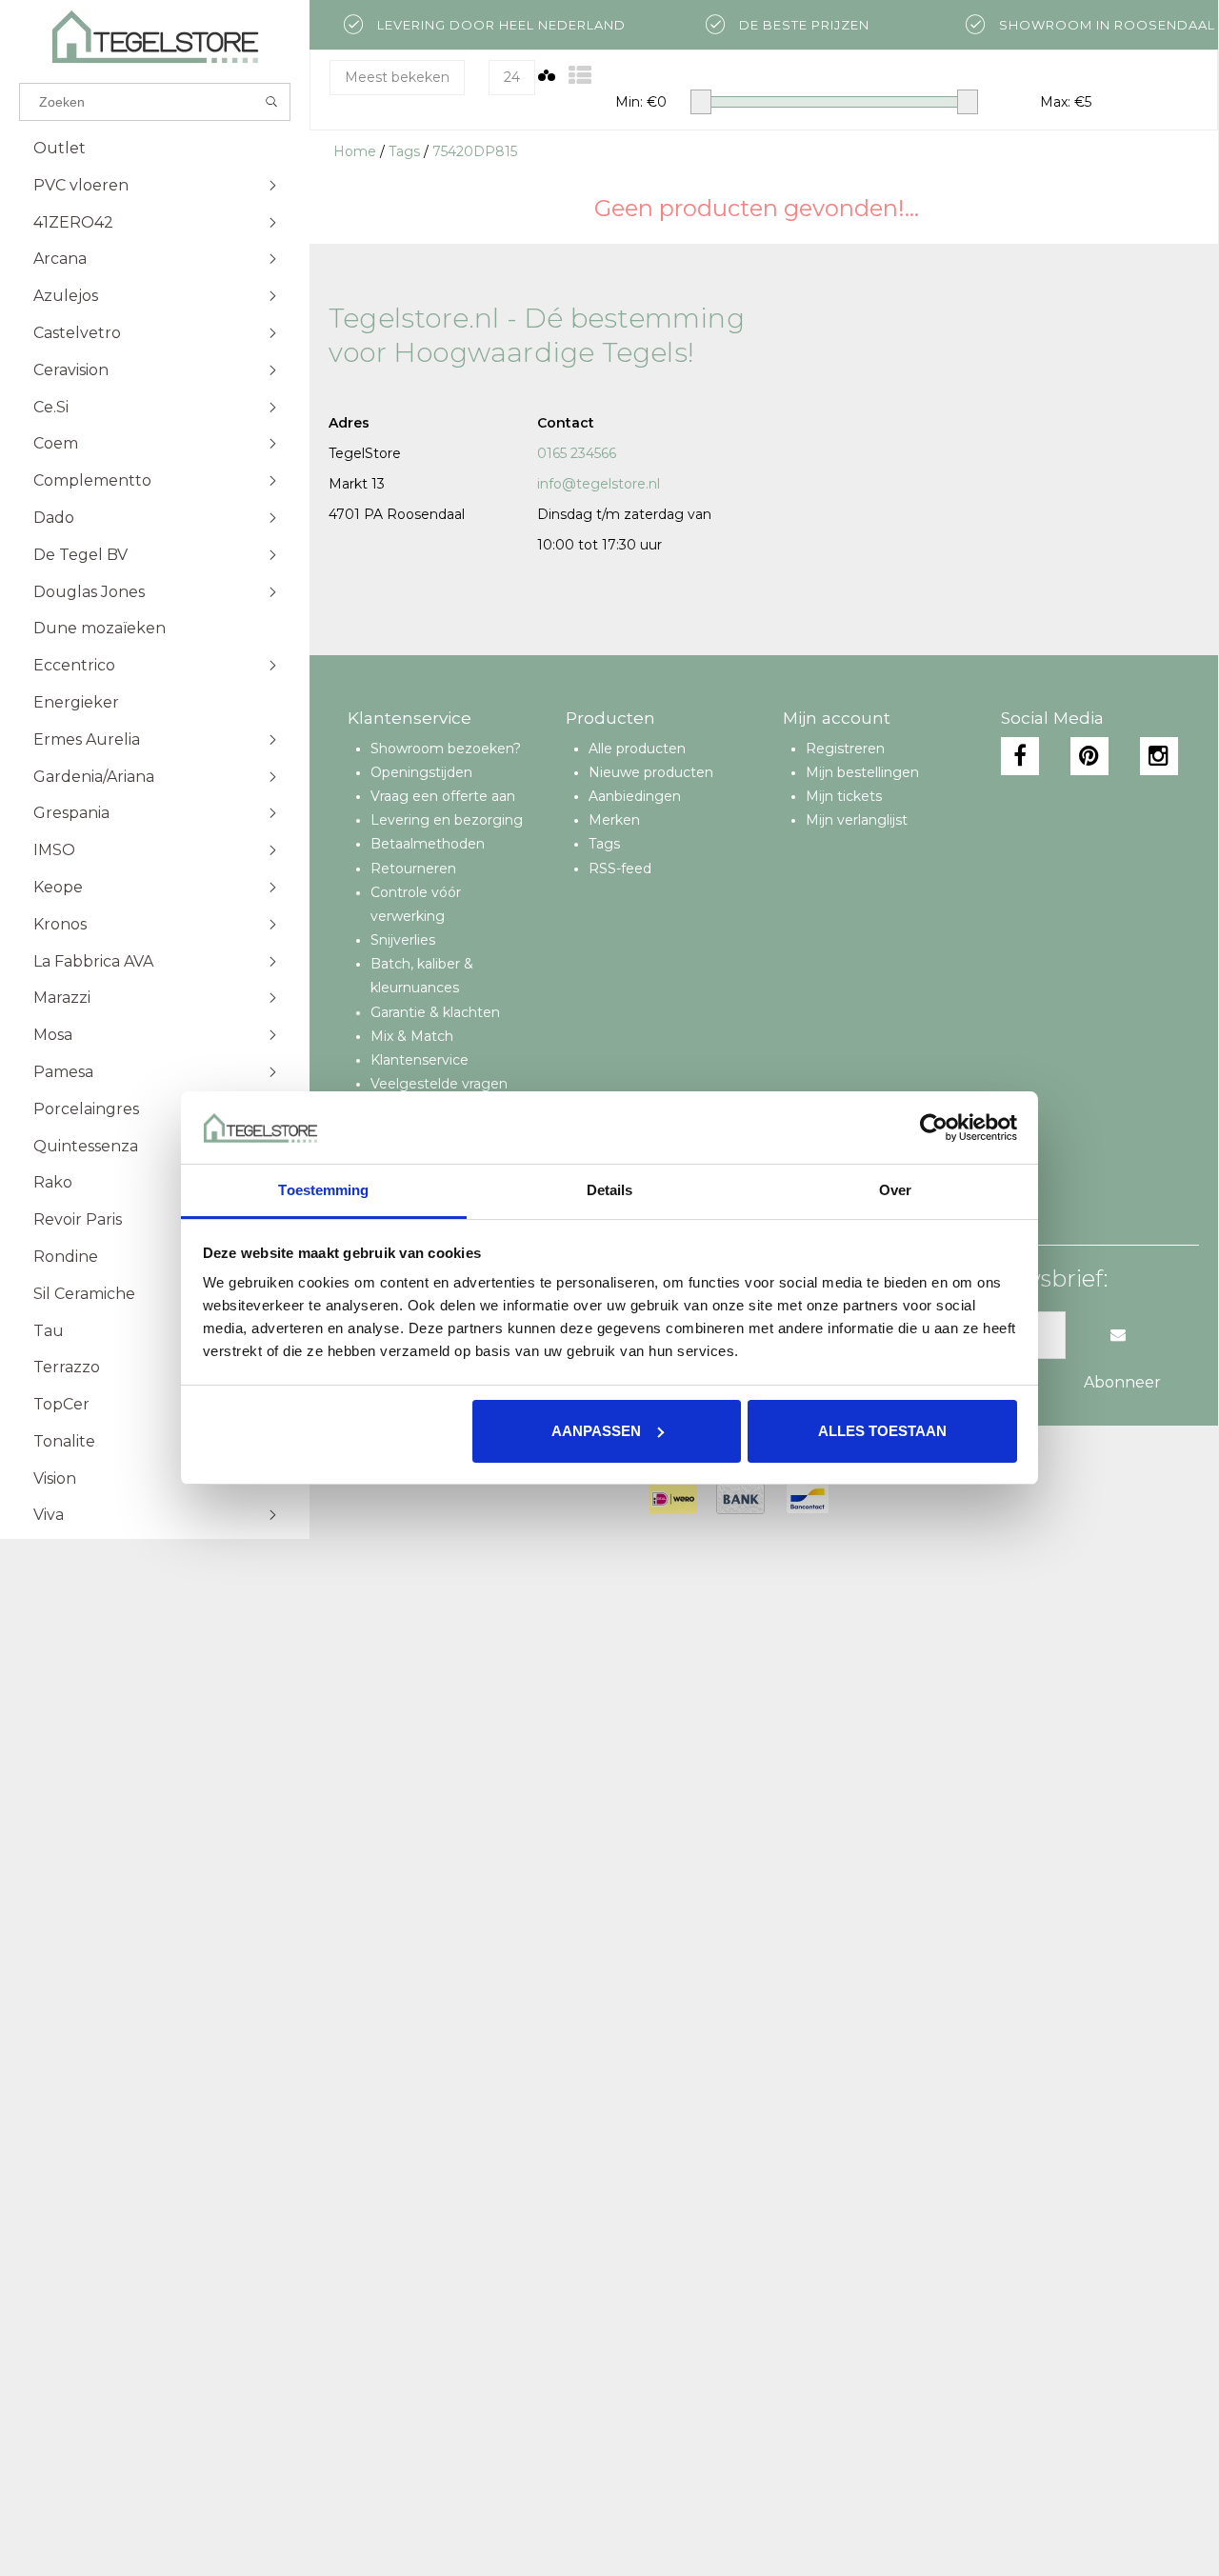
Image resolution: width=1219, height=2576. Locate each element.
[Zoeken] (272, 102)
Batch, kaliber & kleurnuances (422, 976)
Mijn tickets (844, 796)
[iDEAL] (673, 1499)
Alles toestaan (882, 1431)
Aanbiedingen (635, 796)
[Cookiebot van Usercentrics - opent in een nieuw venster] (934, 1128)
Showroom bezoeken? (446, 749)
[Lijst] (580, 76)
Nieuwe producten (651, 772)
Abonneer (1122, 1382)
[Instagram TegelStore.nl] (1159, 756)
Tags (404, 151)
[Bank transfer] (740, 1499)
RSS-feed (620, 869)
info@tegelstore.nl (599, 484)
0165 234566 (577, 453)
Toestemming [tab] (323, 1190)
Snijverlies (403, 940)
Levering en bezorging (447, 820)
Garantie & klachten (435, 1012)
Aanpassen (596, 1431)
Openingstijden (421, 772)
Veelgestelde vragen (439, 1084)
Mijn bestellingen (862, 772)
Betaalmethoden (428, 844)
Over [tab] (895, 1190)
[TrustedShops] (860, 1499)
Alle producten (637, 749)
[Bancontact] (808, 1499)
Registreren (845, 749)
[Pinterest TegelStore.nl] (1089, 756)
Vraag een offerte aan (443, 796)
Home (355, 151)
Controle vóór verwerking (416, 904)
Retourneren (413, 869)
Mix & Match (412, 1036)
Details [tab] (610, 1190)
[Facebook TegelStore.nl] (1020, 756)
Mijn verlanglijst (857, 820)
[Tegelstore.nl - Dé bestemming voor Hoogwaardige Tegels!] (155, 37)
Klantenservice (420, 1060)
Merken (614, 820)
